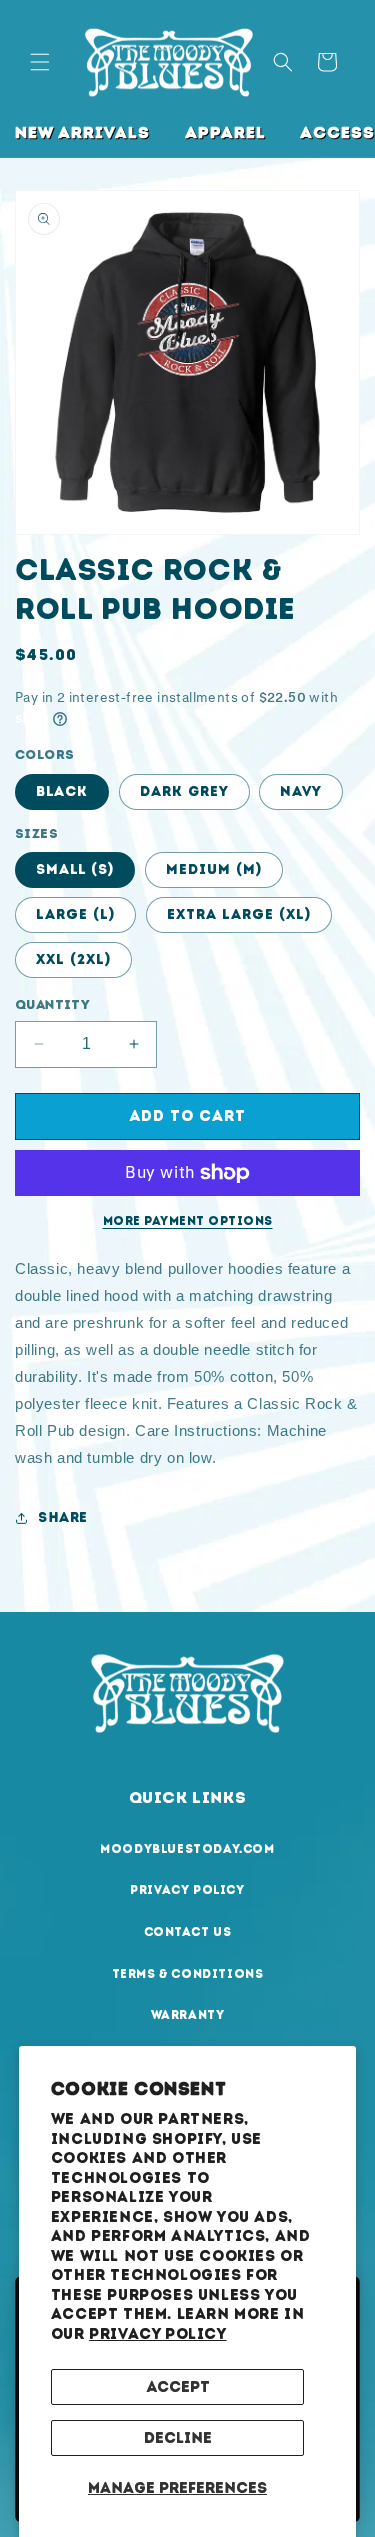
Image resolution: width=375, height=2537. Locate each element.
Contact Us (188, 1932)
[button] (40, 62)
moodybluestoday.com (187, 1849)
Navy (301, 791)
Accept (178, 2387)
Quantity (52, 1004)
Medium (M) (214, 869)
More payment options (188, 1221)
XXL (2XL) (73, 959)
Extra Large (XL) (239, 914)
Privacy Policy (157, 2334)
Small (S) (75, 869)
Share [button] (63, 1517)
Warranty (188, 2015)
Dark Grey (184, 791)
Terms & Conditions (188, 1974)
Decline (178, 2438)
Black (62, 791)
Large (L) (75, 914)
